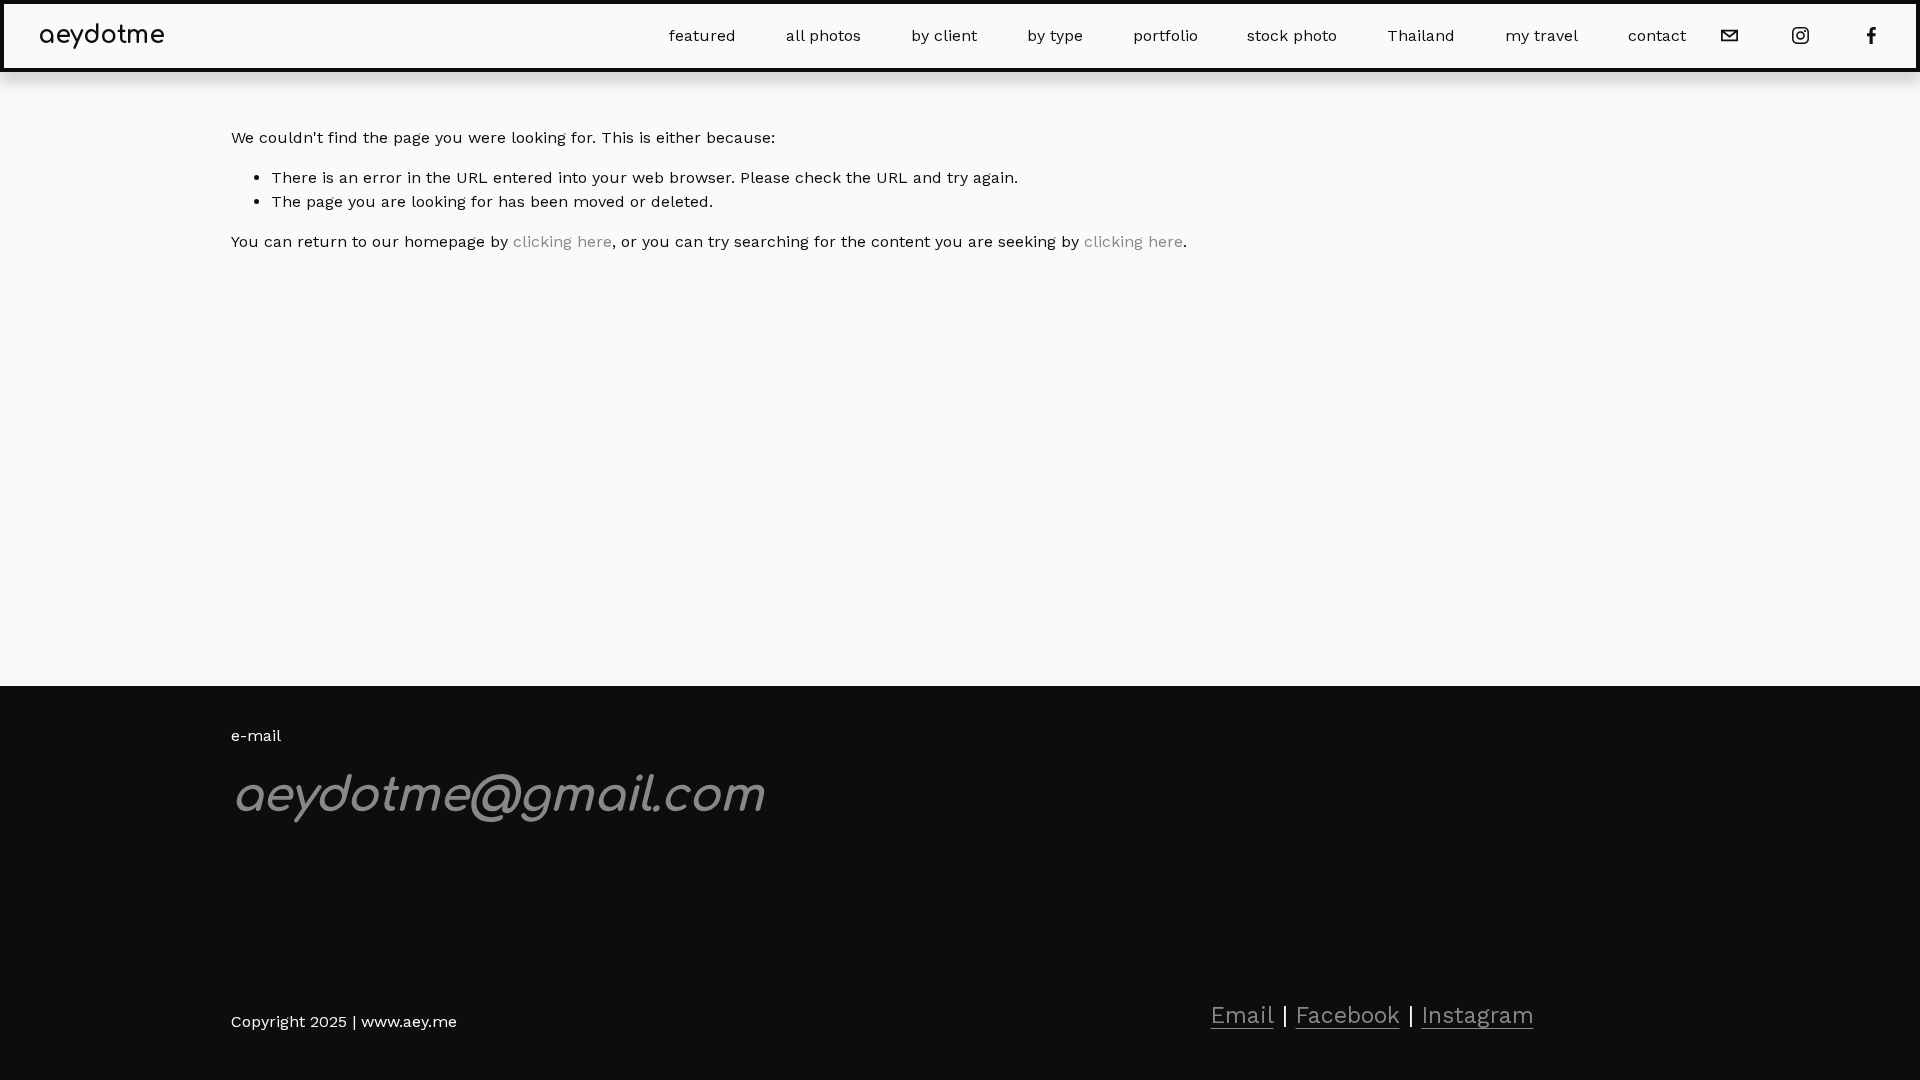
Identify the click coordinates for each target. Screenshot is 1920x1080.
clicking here (562, 241)
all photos (823, 35)
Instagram (1478, 1015)
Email (1242, 1015)
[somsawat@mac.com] (1729, 35)
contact (1657, 35)
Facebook (1348, 1015)
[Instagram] (1800, 35)
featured (702, 35)
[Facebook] (1871, 35)
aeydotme (101, 35)
